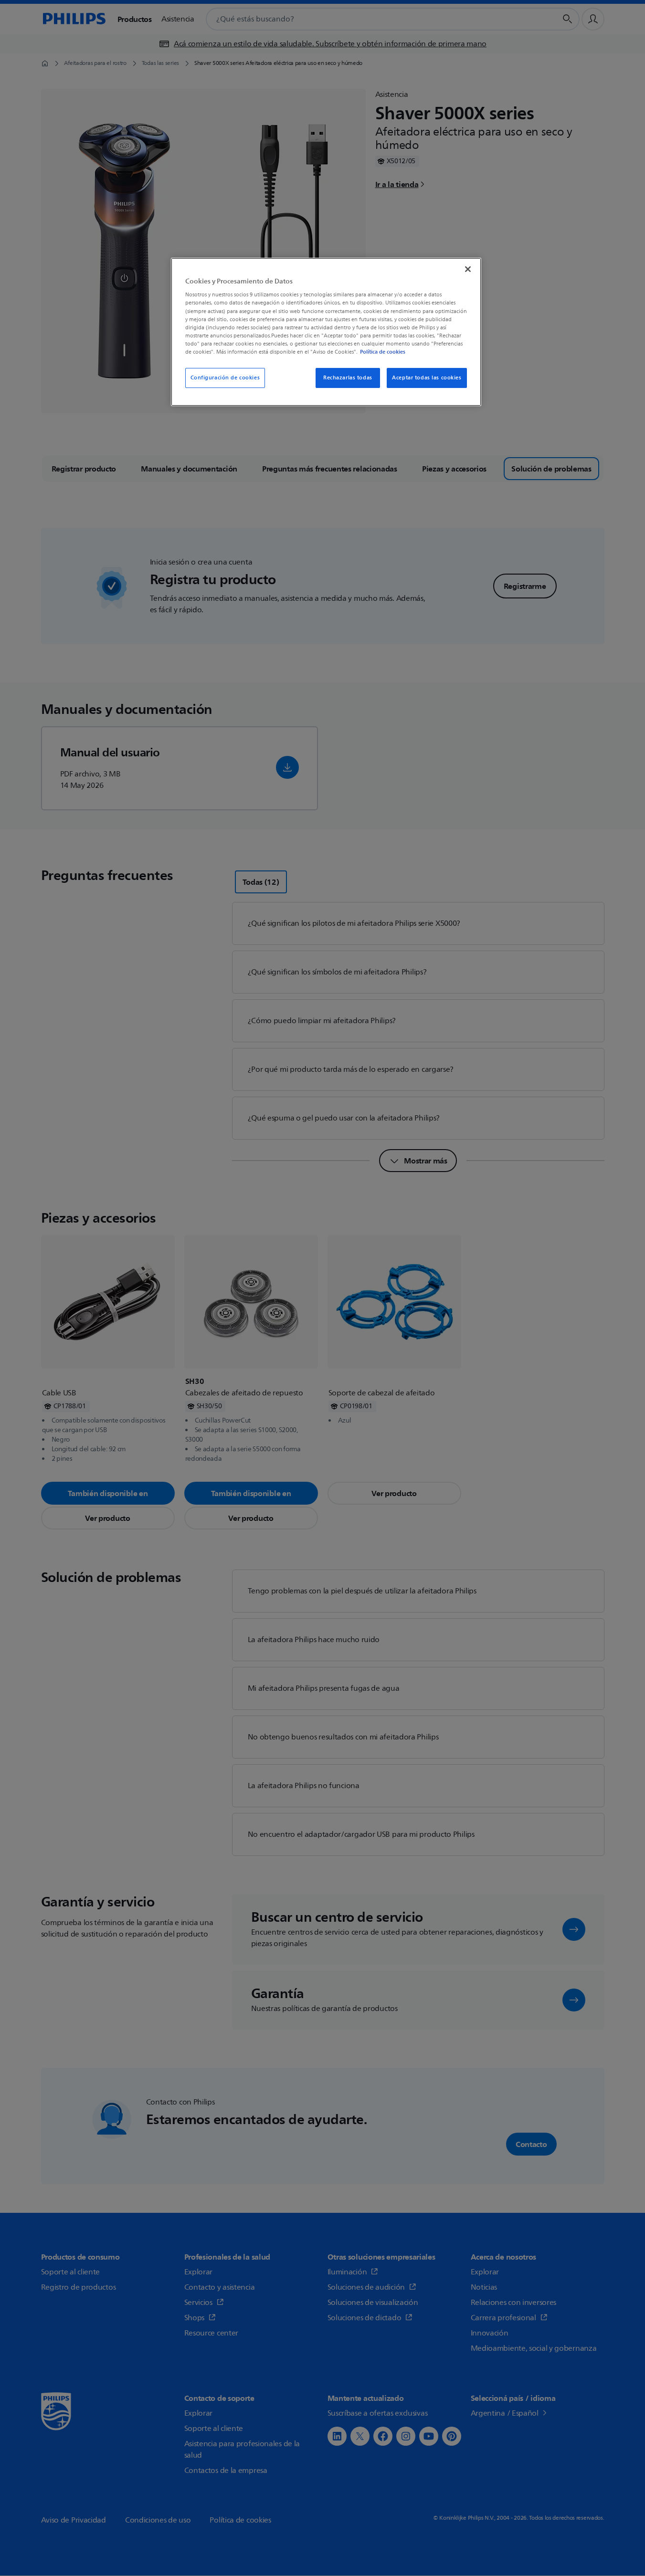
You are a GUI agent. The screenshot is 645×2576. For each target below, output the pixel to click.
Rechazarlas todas (348, 378)
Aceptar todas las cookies (427, 378)
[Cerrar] (468, 269)
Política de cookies (383, 352)
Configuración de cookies (225, 378)
